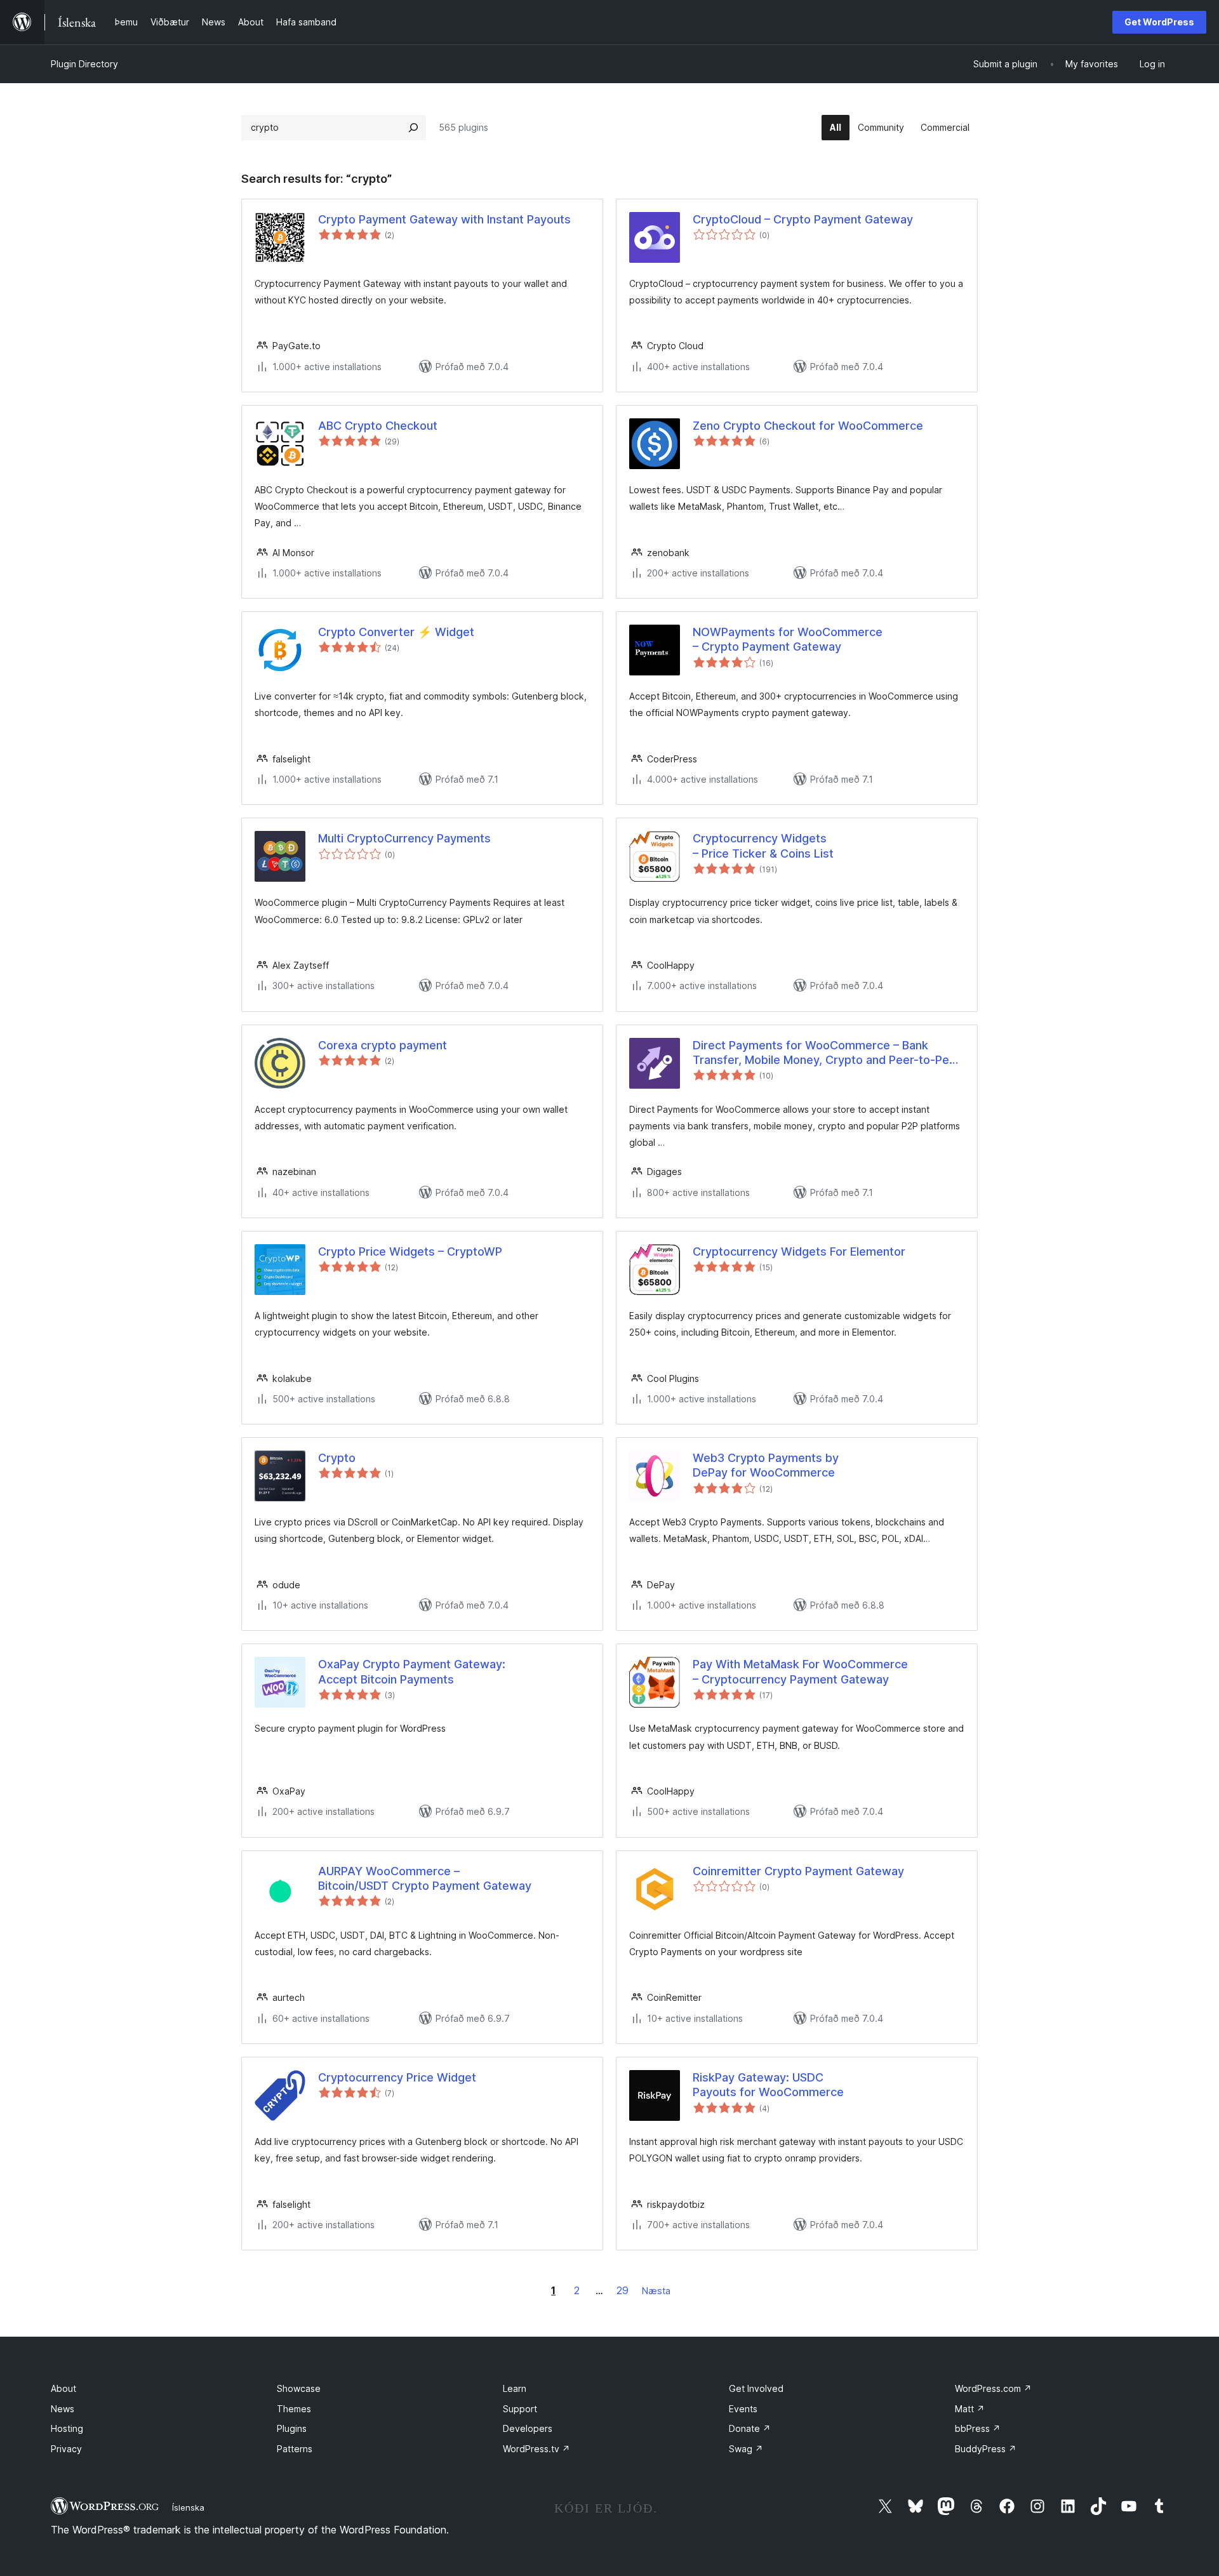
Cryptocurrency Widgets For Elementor (799, 1251)
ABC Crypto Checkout (378, 426)
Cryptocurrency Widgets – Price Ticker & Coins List (763, 846)
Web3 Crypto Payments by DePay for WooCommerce (766, 1465)
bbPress (978, 2428)
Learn (515, 2388)
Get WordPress (1159, 22)
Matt (970, 2409)
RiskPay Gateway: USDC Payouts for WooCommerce (768, 2085)
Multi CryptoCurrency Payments (404, 838)
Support (520, 2409)
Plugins (292, 2428)
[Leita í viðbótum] (413, 128)
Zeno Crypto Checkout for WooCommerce (808, 426)
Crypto (337, 1458)
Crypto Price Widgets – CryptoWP (410, 1251)
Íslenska (188, 2507)
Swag (746, 2449)
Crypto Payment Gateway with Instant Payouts (444, 219)
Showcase (299, 2388)
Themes (294, 2409)
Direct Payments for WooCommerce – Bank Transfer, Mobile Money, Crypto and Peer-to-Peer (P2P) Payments (827, 1053)
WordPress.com (993, 2388)
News (63, 2409)
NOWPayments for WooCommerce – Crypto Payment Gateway (788, 639)
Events (743, 2409)
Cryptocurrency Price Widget (397, 2077)
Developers (528, 2428)
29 (623, 2290)
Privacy (66, 2449)
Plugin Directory (84, 64)
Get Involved (756, 2388)
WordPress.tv (536, 2449)
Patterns (295, 2449)
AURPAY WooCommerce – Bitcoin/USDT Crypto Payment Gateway (425, 1878)
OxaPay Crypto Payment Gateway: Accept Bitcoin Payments (412, 1671)
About (63, 2388)
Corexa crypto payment (383, 1045)
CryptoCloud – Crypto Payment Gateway (803, 219)
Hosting (67, 2428)
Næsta (656, 2291)
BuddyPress (986, 2449)
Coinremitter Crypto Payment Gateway (798, 1871)
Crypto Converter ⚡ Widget (396, 632)
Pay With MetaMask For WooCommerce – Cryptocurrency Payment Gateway (800, 1671)
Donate (750, 2428)
